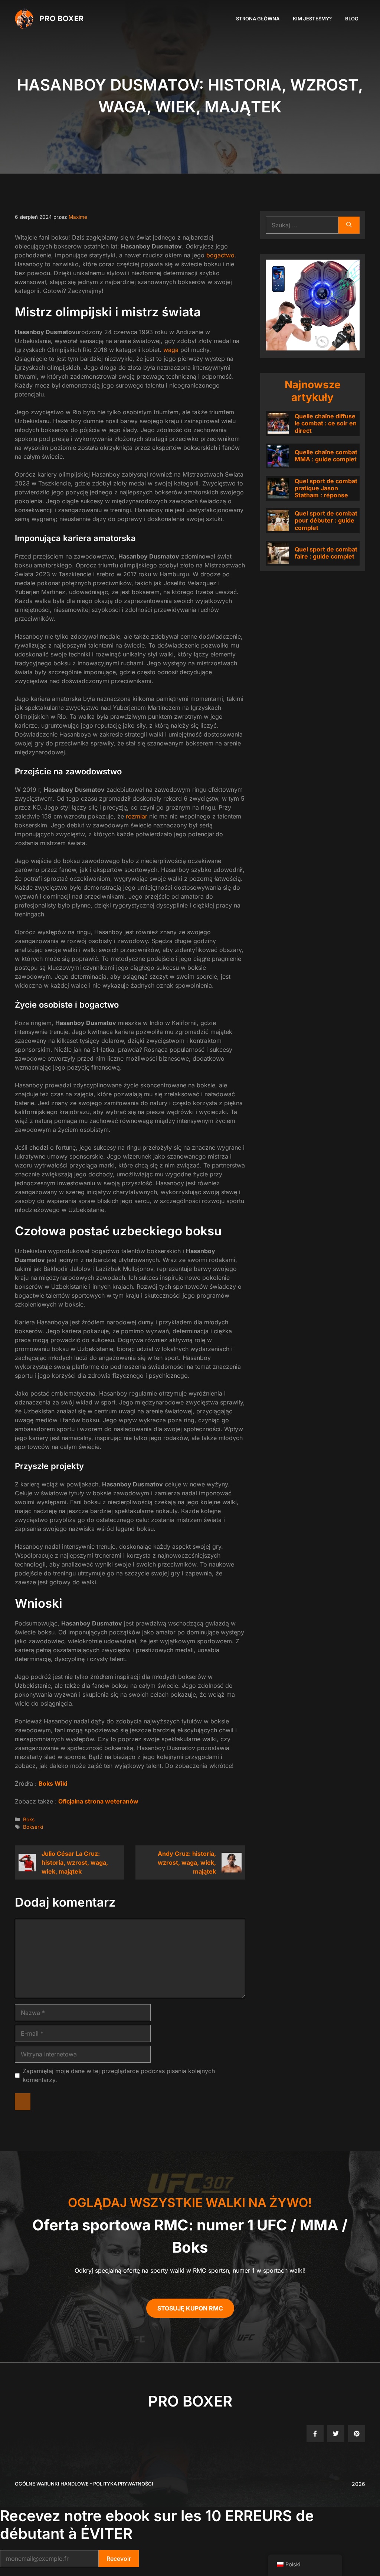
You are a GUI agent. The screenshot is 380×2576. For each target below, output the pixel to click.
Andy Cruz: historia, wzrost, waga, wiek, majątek (187, 1862)
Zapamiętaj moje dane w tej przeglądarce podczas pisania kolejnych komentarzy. (119, 2075)
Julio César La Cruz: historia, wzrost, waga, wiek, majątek (75, 1862)
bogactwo (220, 255)
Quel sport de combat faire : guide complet (326, 553)
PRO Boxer (62, 19)
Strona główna (258, 19)
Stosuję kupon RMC (190, 2308)
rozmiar (137, 816)
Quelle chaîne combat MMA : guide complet (326, 456)
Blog (352, 19)
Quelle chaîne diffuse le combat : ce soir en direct (326, 423)
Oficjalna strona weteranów (98, 1801)
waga (171, 350)
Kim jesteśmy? (312, 19)
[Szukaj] (349, 225)
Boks (29, 1819)
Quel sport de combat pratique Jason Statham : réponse (326, 488)
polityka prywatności (123, 2484)
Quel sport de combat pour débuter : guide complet (326, 520)
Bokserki (33, 1827)
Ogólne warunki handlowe (52, 2484)
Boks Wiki (53, 1783)
